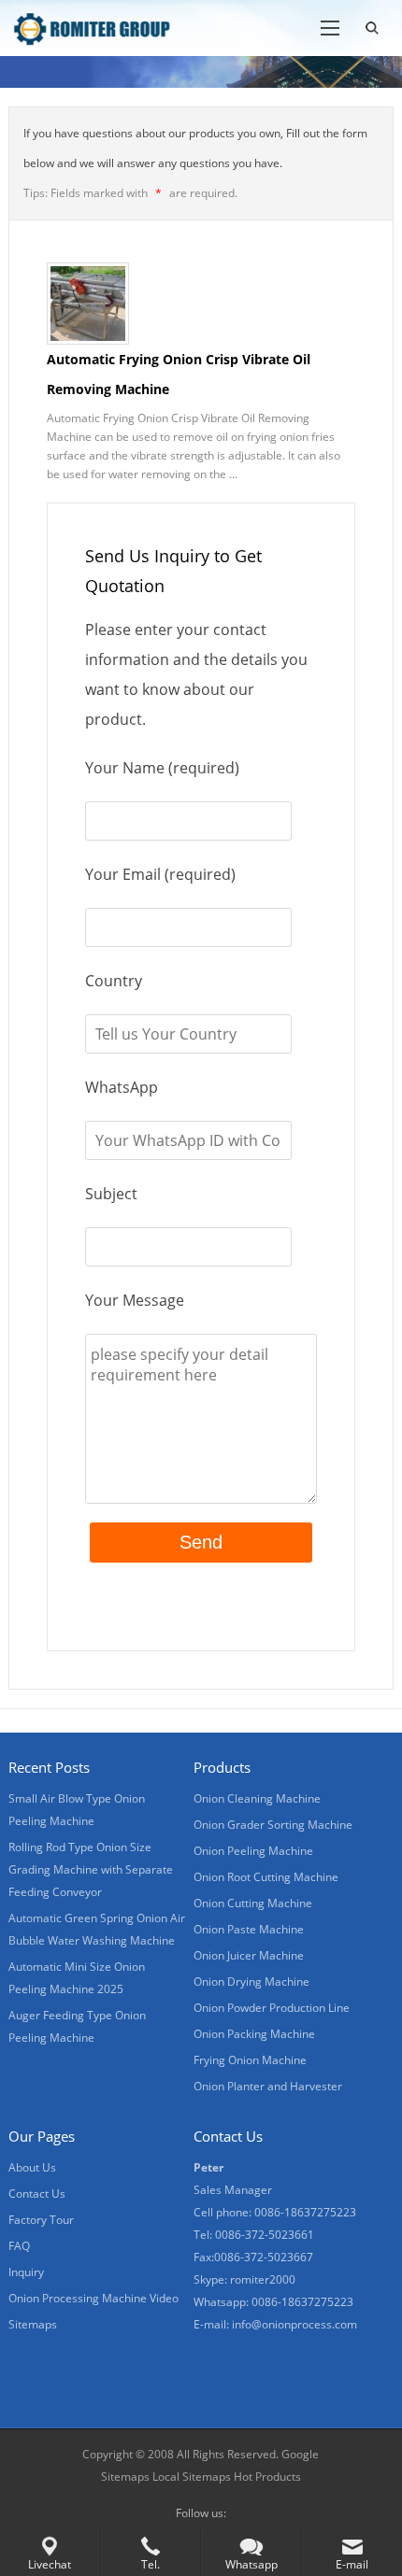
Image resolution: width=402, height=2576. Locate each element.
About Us (32, 2167)
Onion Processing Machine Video (93, 2298)
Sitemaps (33, 2324)
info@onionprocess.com (294, 2324)
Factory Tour (41, 2220)
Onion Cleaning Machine (257, 1798)
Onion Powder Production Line (272, 2008)
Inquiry (26, 2272)
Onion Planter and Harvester (268, 2086)
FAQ (19, 2246)
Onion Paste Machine (249, 1929)
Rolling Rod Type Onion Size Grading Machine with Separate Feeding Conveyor (91, 1869)
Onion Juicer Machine (249, 1955)
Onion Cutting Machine (253, 1903)
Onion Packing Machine (254, 2034)
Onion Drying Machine (251, 1982)
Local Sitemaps (193, 2477)
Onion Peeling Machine (253, 1851)
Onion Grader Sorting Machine (273, 1825)
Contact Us (37, 2194)
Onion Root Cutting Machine (266, 1877)
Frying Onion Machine (250, 2060)
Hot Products (267, 2477)
